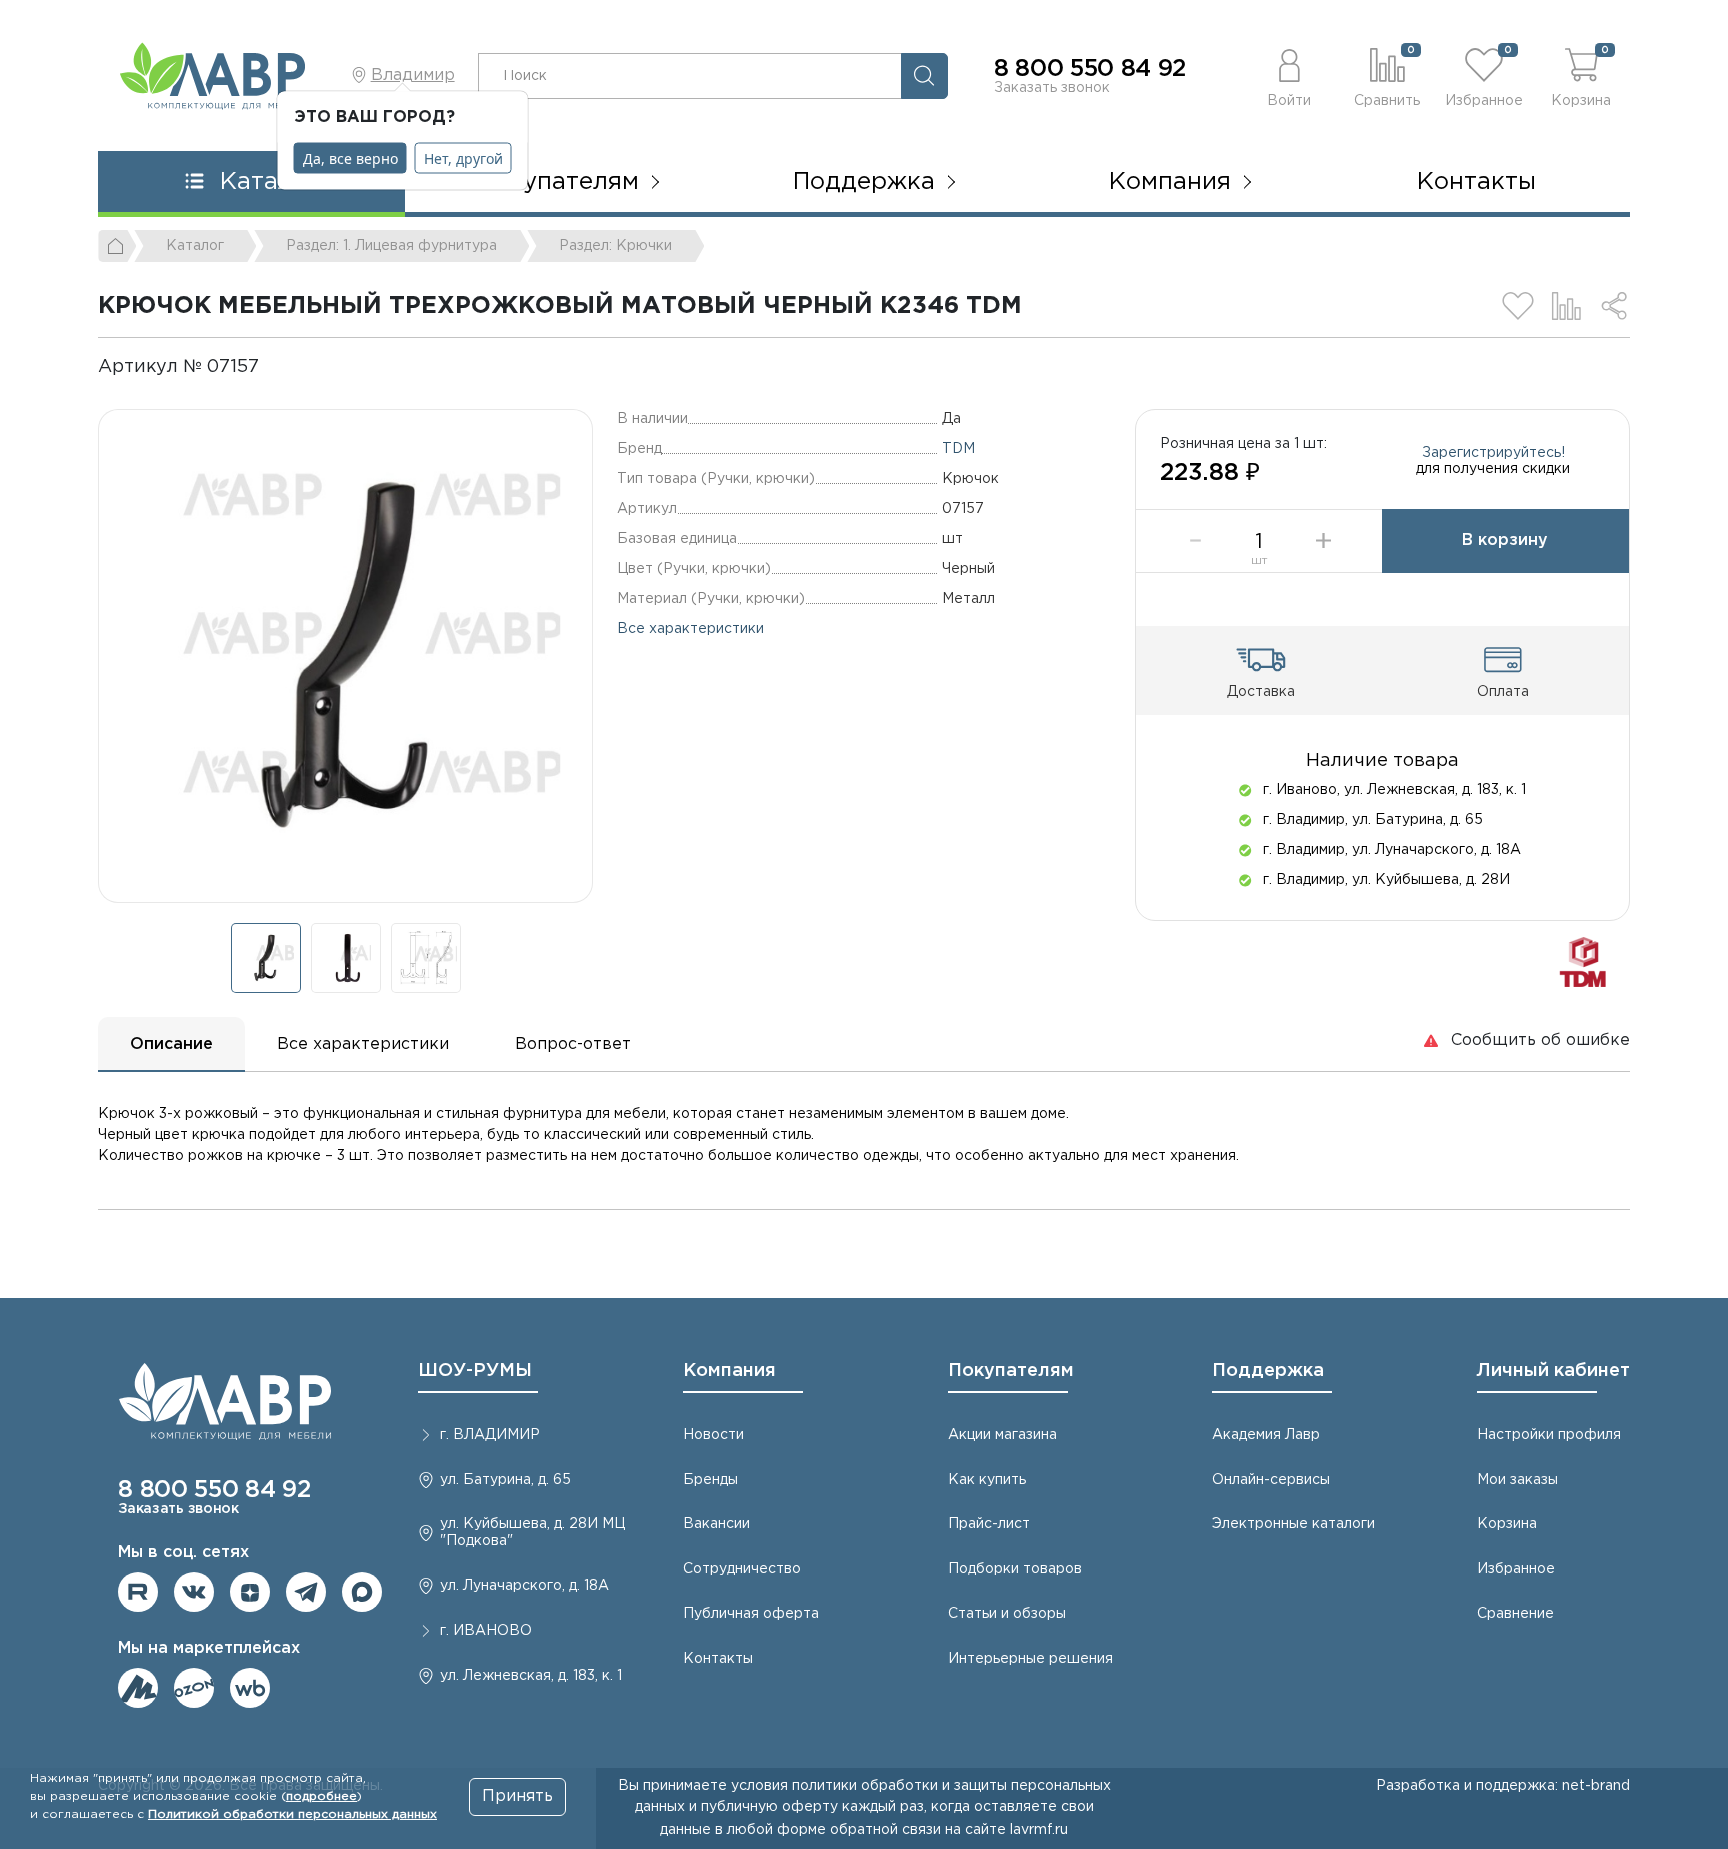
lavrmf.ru (1039, 1830)
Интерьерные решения (1030, 1659)
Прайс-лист (989, 1524)
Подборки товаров (1015, 1569)
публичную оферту (769, 1807)
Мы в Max (362, 1592)
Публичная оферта (751, 1614)
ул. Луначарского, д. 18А (524, 1586)
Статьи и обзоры (1007, 1614)
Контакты (1476, 182)
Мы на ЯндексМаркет (138, 1688)
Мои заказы (1517, 1480)
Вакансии (716, 1524)
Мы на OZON (194, 1688)
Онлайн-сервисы (1271, 1480)
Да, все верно (350, 158)
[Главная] (117, 246)
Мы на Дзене (250, 1592)
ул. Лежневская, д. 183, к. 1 (531, 1676)
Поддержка (1268, 1371)
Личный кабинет (1553, 1371)
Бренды (710, 1480)
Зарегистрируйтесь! (1493, 453)
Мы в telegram (306, 1592)
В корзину (1505, 540)
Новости (713, 1435)
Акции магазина (1002, 1435)
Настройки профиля (1549, 1435)
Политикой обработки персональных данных (292, 1814)
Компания (729, 1371)
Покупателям (1011, 1371)
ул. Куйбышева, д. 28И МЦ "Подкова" (532, 1532)
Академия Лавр (1266, 1435)
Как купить (987, 1480)
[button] (1289, 75)
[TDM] (1583, 961)
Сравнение (1515, 1614)
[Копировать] (276, 367)
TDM (958, 449)
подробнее (321, 1796)
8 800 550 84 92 (1090, 69)
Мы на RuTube (138, 1592)
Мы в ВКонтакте (194, 1592)
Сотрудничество (742, 1569)
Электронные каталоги (1293, 1524)
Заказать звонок (1052, 88)
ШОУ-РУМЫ (475, 1371)
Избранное (1516, 1569)
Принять (517, 1796)
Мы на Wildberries (250, 1688)
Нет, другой (463, 158)
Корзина (1507, 1524)
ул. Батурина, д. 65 (505, 1480)
